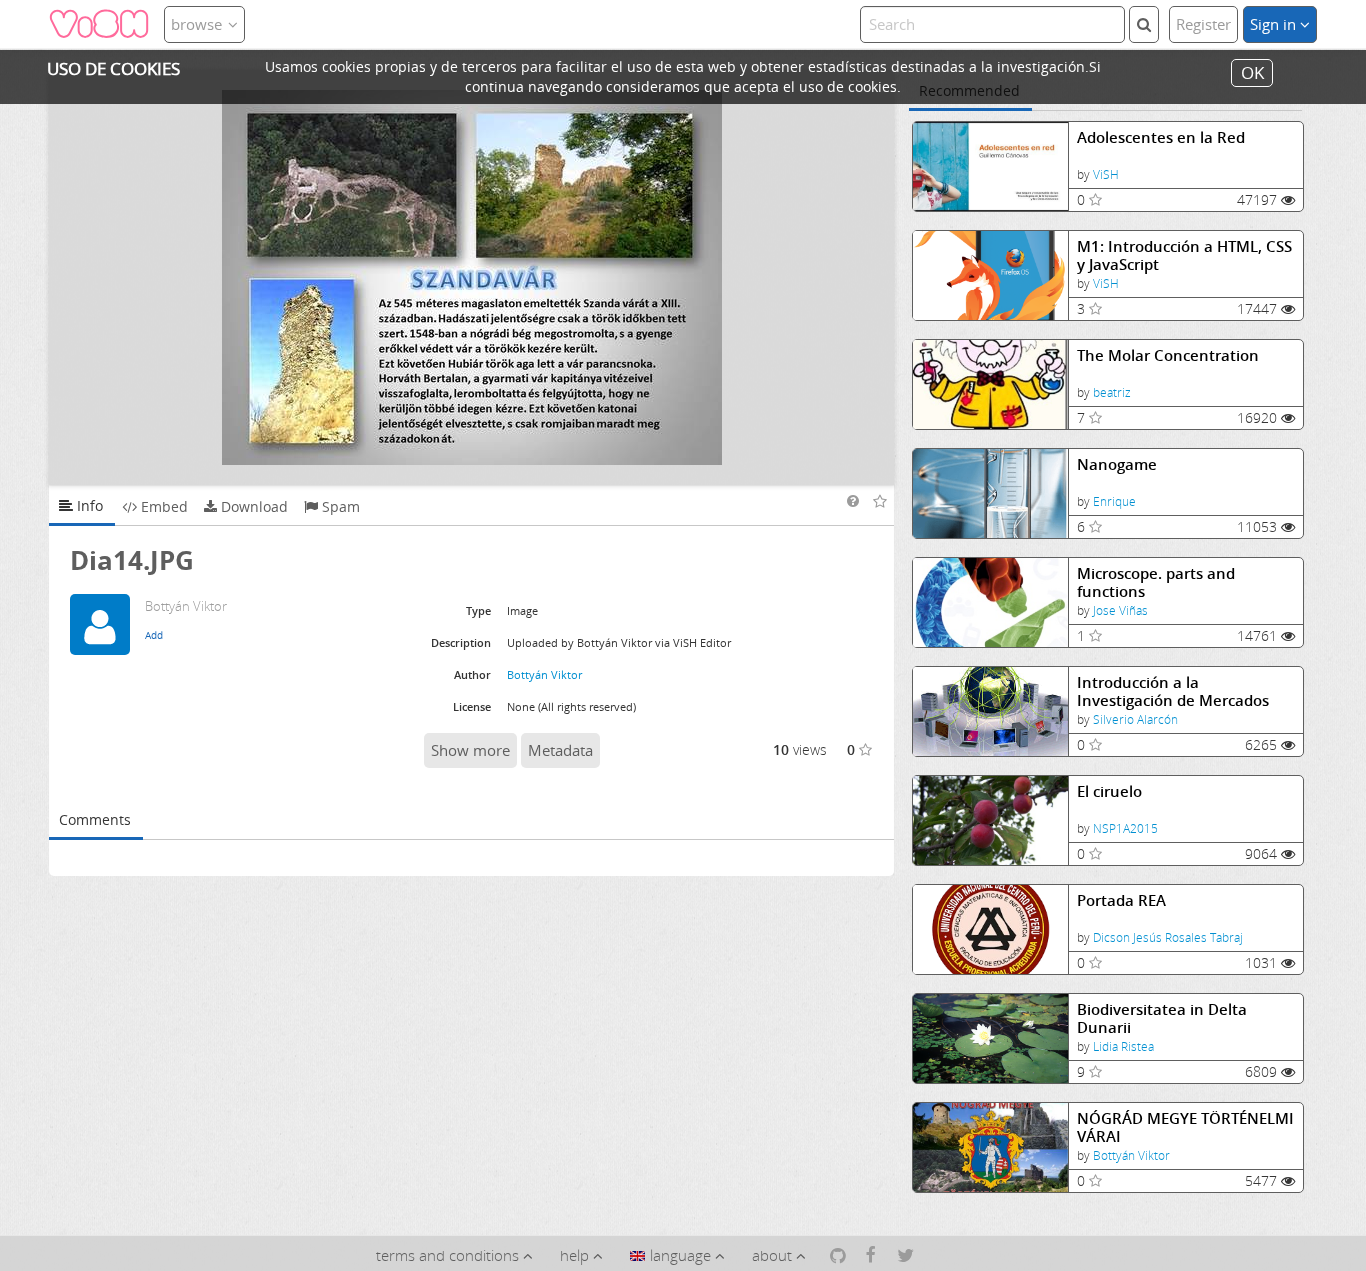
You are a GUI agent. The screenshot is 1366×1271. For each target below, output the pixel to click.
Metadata (560, 750)
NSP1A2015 (1125, 828)
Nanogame (1117, 464)
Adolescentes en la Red (1161, 137)
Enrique (1114, 501)
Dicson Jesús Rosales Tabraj (1168, 937)
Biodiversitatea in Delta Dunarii (1162, 1018)
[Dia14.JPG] (472, 277)
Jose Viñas (1120, 610)
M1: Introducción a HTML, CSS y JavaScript (1184, 255)
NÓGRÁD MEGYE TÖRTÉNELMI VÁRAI (1185, 1127)
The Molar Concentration (1168, 355)
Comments (95, 819)
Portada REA (1121, 900)
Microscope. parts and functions (1156, 582)
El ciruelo (1109, 791)
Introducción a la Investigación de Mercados (1173, 691)
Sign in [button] (1275, 24)
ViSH (1106, 174)
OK (1252, 72)
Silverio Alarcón (1135, 719)
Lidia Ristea (1123, 1046)
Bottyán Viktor (1131, 1155)
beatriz (1112, 392)
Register (1203, 24)
